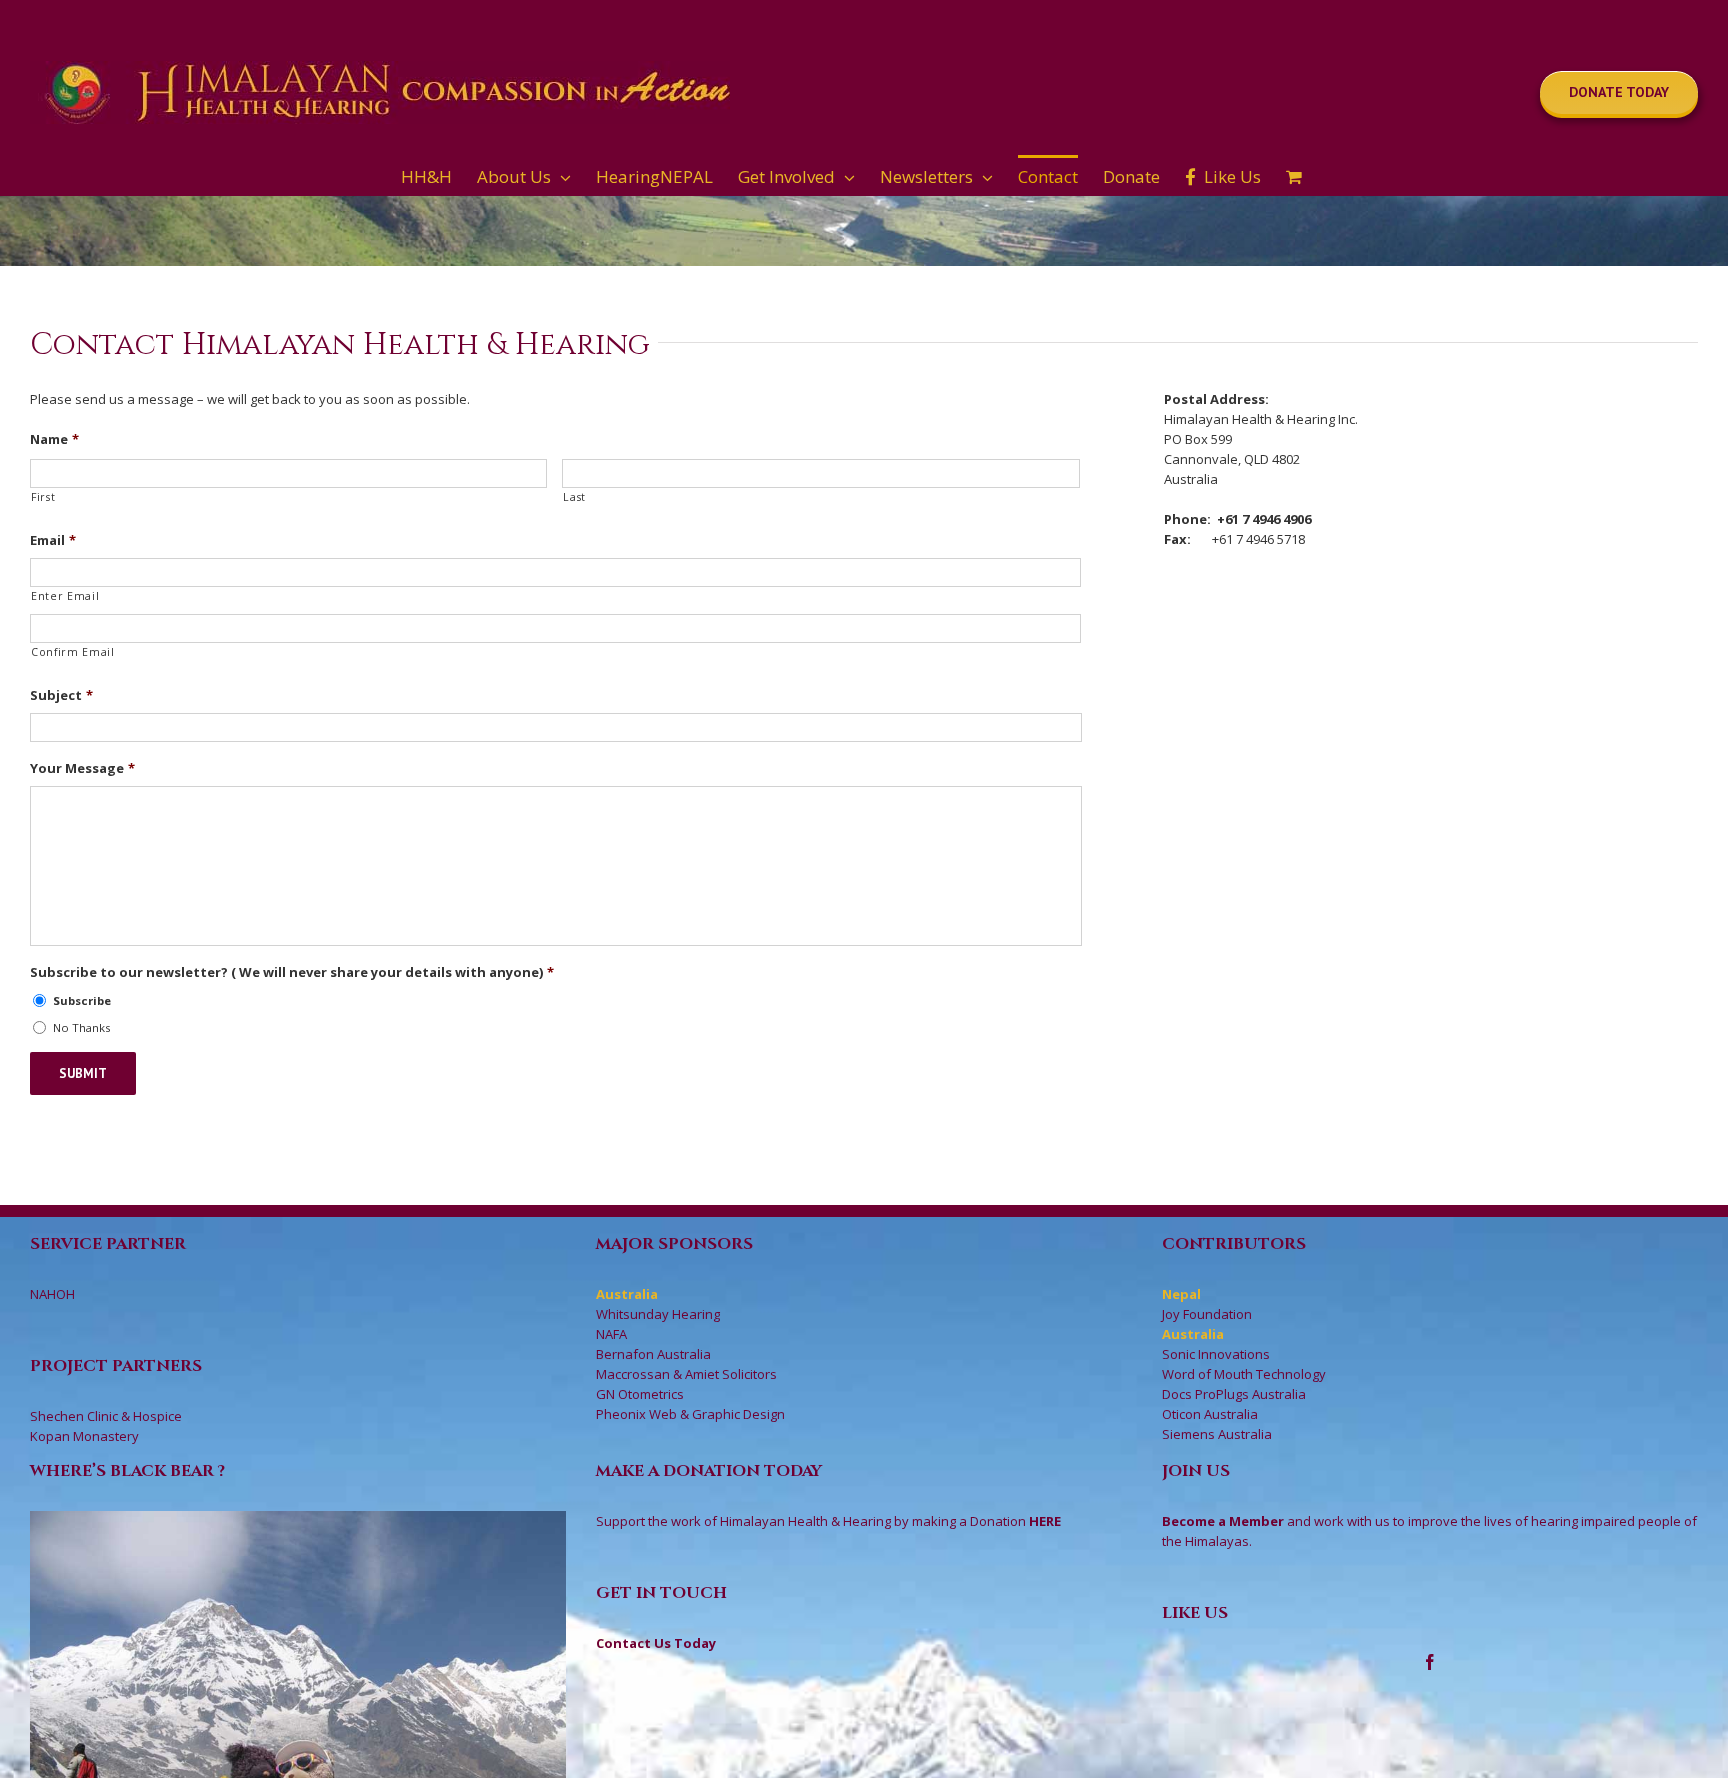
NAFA (611, 1334)
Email (53, 540)
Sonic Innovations (1216, 1354)
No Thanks (81, 1027)
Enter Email (65, 596)
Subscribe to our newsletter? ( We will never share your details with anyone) (292, 972)
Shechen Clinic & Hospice (106, 1416)
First (43, 497)
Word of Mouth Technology (1244, 1374)
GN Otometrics (640, 1394)
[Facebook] (1430, 1662)
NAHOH (52, 1294)
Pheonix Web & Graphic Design (690, 1414)
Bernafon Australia (653, 1354)
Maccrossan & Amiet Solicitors (686, 1374)
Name (54, 439)
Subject (61, 695)
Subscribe (82, 1000)
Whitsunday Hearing (658, 1314)
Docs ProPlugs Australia (1234, 1394)
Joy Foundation (1207, 1314)
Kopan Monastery (84, 1436)
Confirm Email (73, 652)
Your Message (82, 768)
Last (574, 497)
